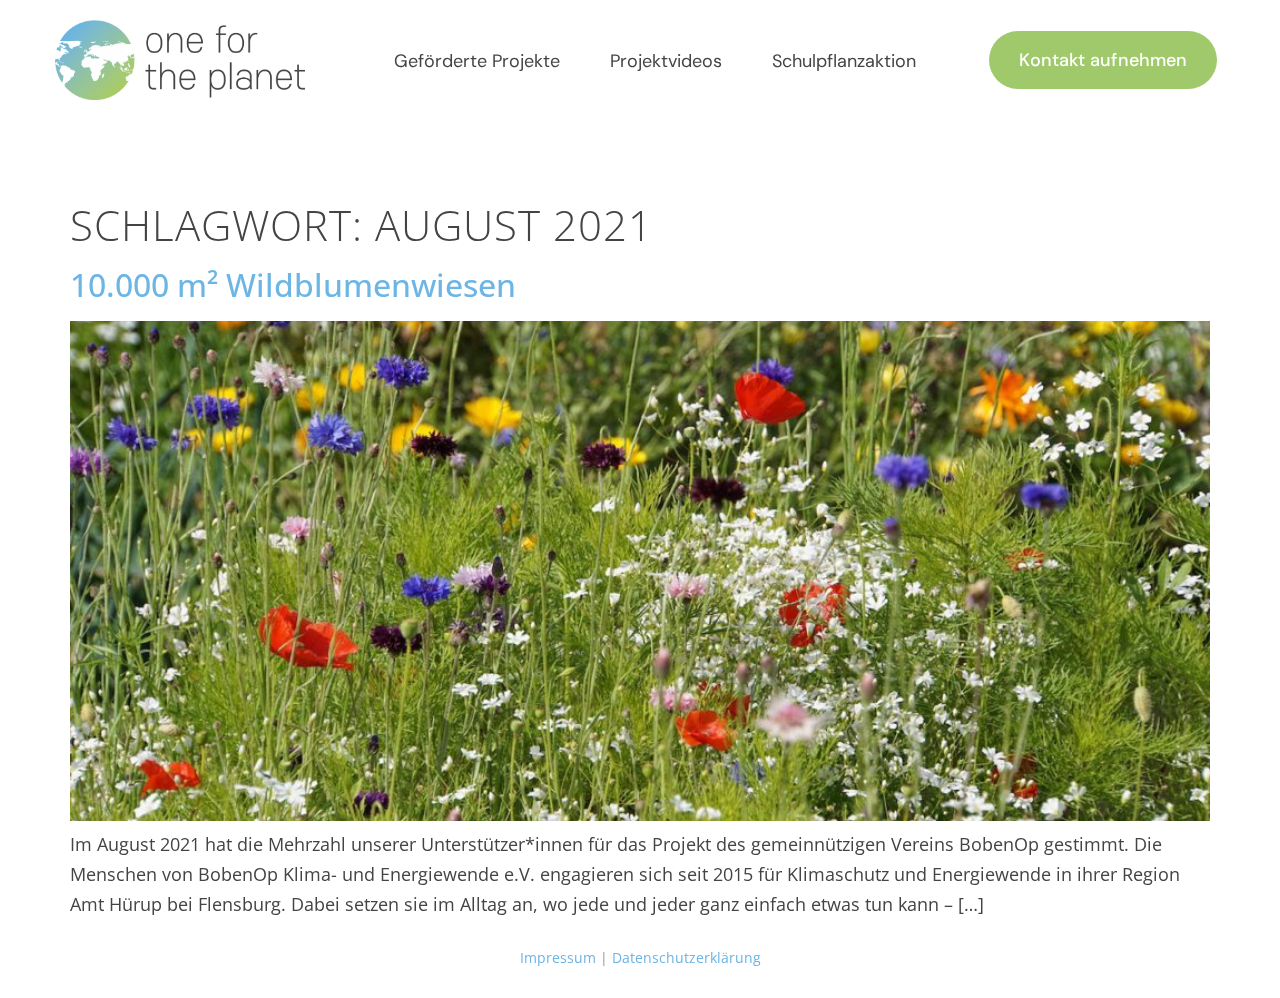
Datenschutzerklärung (686, 957)
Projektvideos (666, 61)
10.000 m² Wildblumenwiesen (293, 284)
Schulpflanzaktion (844, 61)
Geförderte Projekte (477, 61)
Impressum (558, 957)
